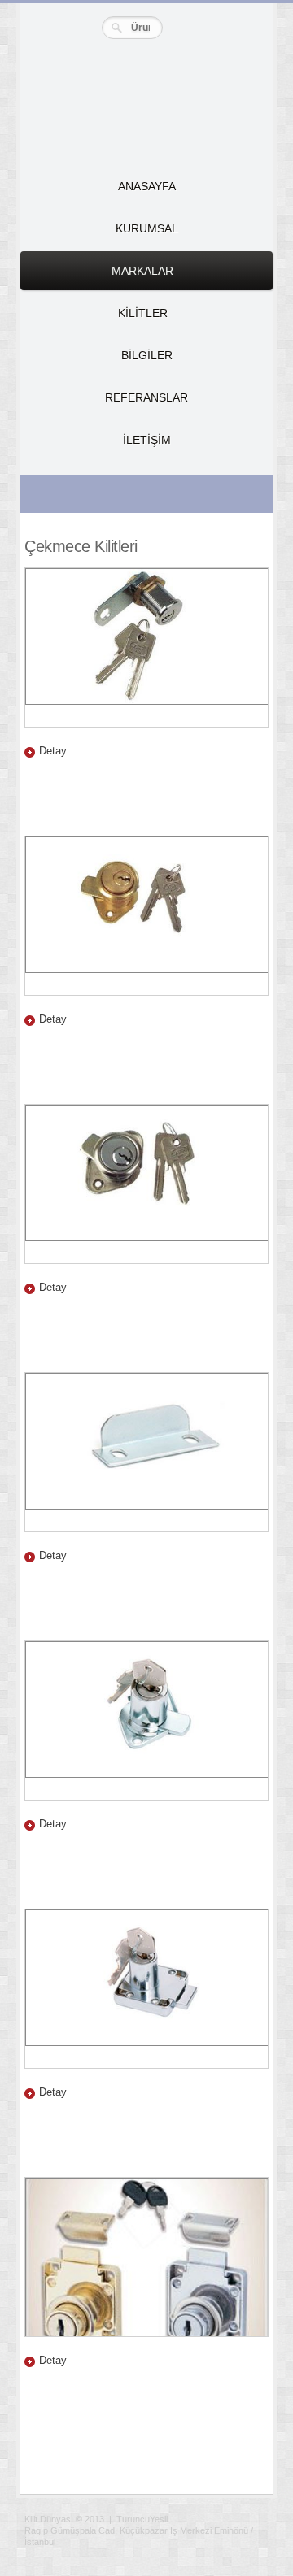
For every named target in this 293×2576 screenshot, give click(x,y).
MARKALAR (97, 277)
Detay (53, 751)
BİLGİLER (147, 355)
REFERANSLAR (146, 397)
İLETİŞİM (147, 440)
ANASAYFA (147, 186)
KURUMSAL (147, 228)
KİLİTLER (94, 319)
